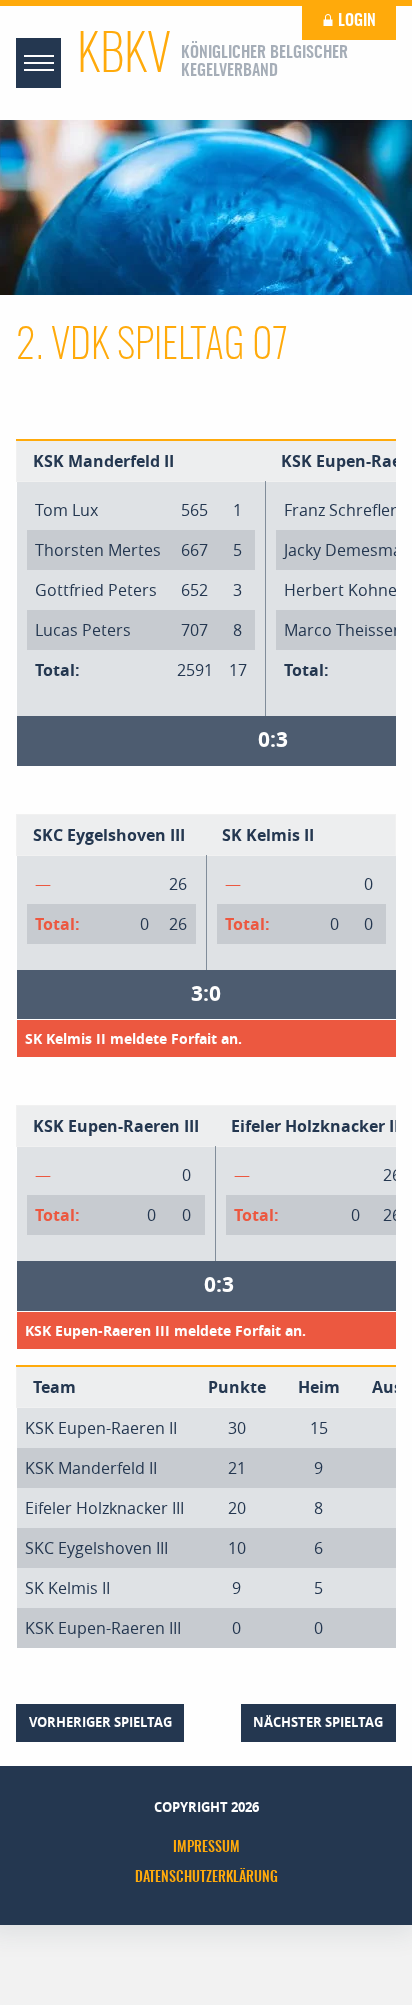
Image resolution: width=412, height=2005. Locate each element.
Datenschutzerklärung (206, 1878)
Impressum (206, 1848)
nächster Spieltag (318, 1722)
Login (355, 21)
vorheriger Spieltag (100, 1722)
